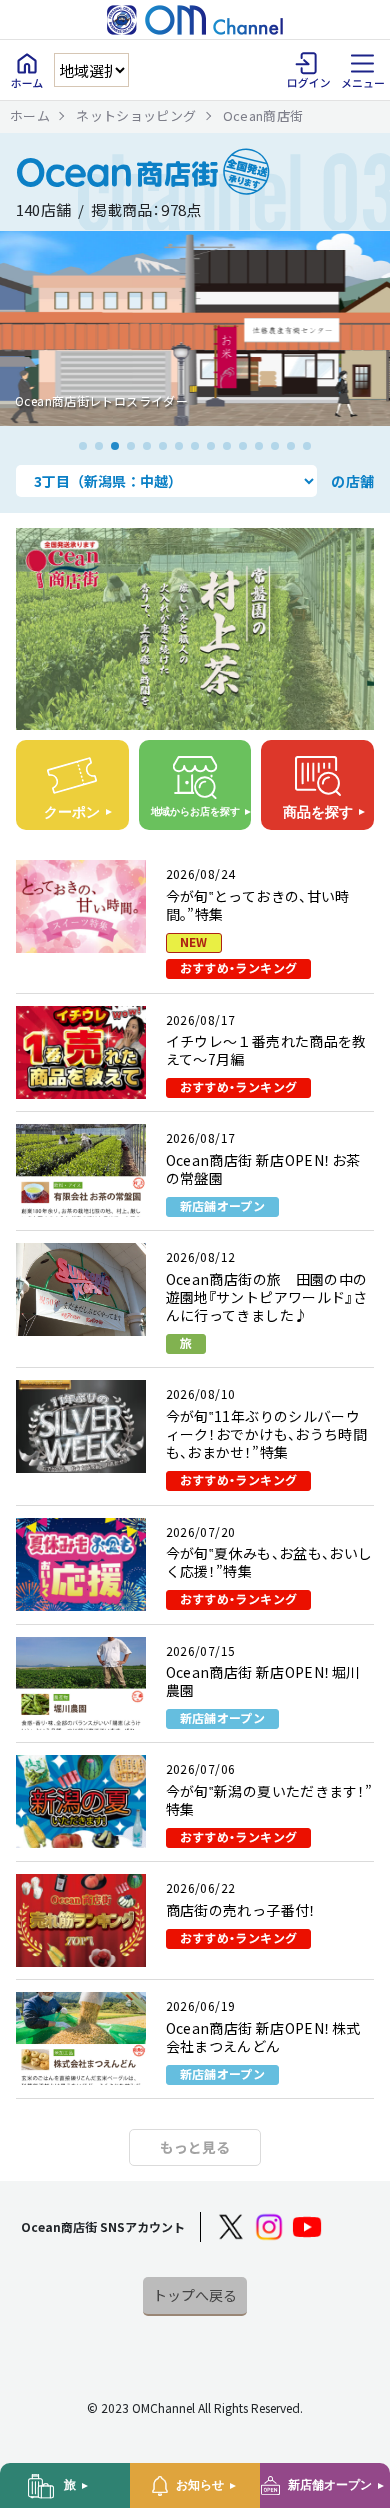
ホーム (30, 115)
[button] (83, 446)
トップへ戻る (195, 2295)
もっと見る (195, 2147)
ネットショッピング (136, 115)
